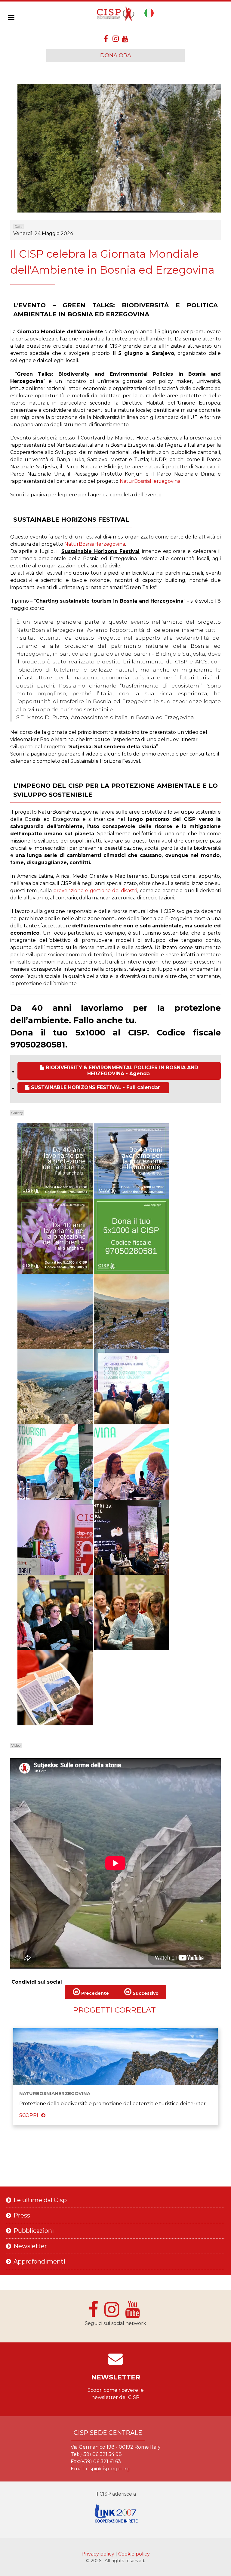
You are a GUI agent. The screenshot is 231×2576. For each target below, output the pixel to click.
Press (22, 2215)
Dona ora (116, 55)
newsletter (116, 2377)
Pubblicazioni (34, 2231)
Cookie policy (134, 2554)
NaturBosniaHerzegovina (150, 481)
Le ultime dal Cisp (40, 2200)
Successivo (145, 1993)
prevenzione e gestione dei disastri (95, 891)
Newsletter (30, 2246)
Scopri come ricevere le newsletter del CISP (116, 2394)
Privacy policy (99, 2554)
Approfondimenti (39, 2261)
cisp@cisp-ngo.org (108, 2469)
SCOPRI (29, 2115)
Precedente (94, 1993)
